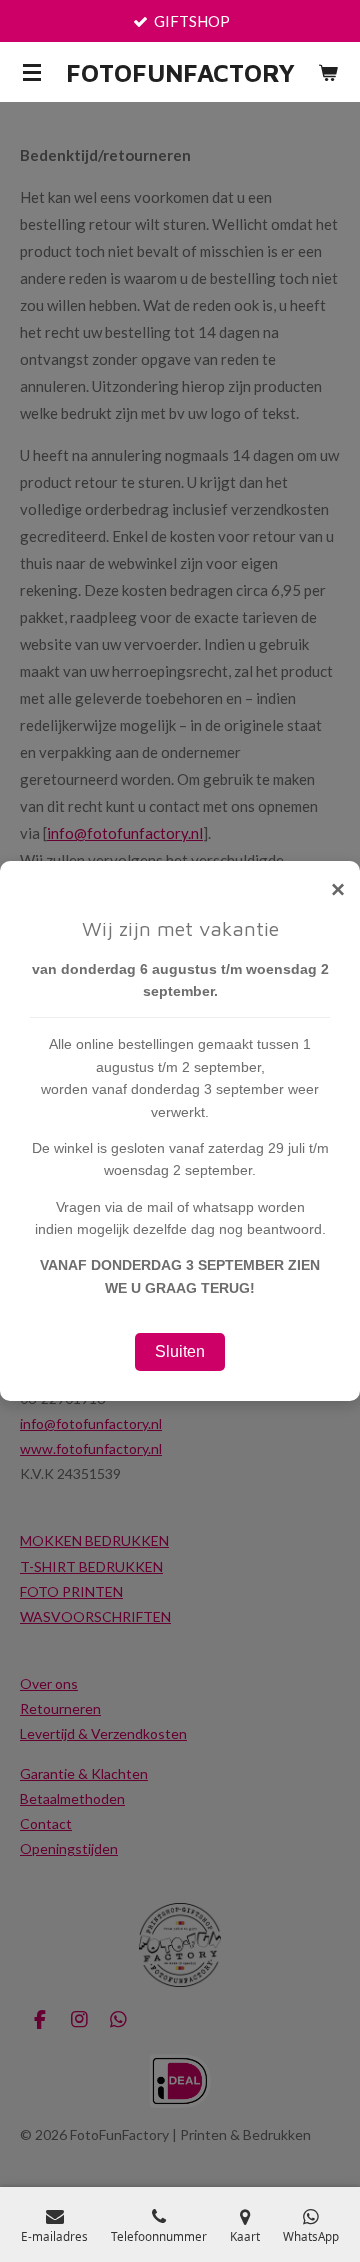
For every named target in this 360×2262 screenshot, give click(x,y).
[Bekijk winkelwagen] (328, 72)
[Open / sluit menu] (32, 72)
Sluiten (180, 1351)
